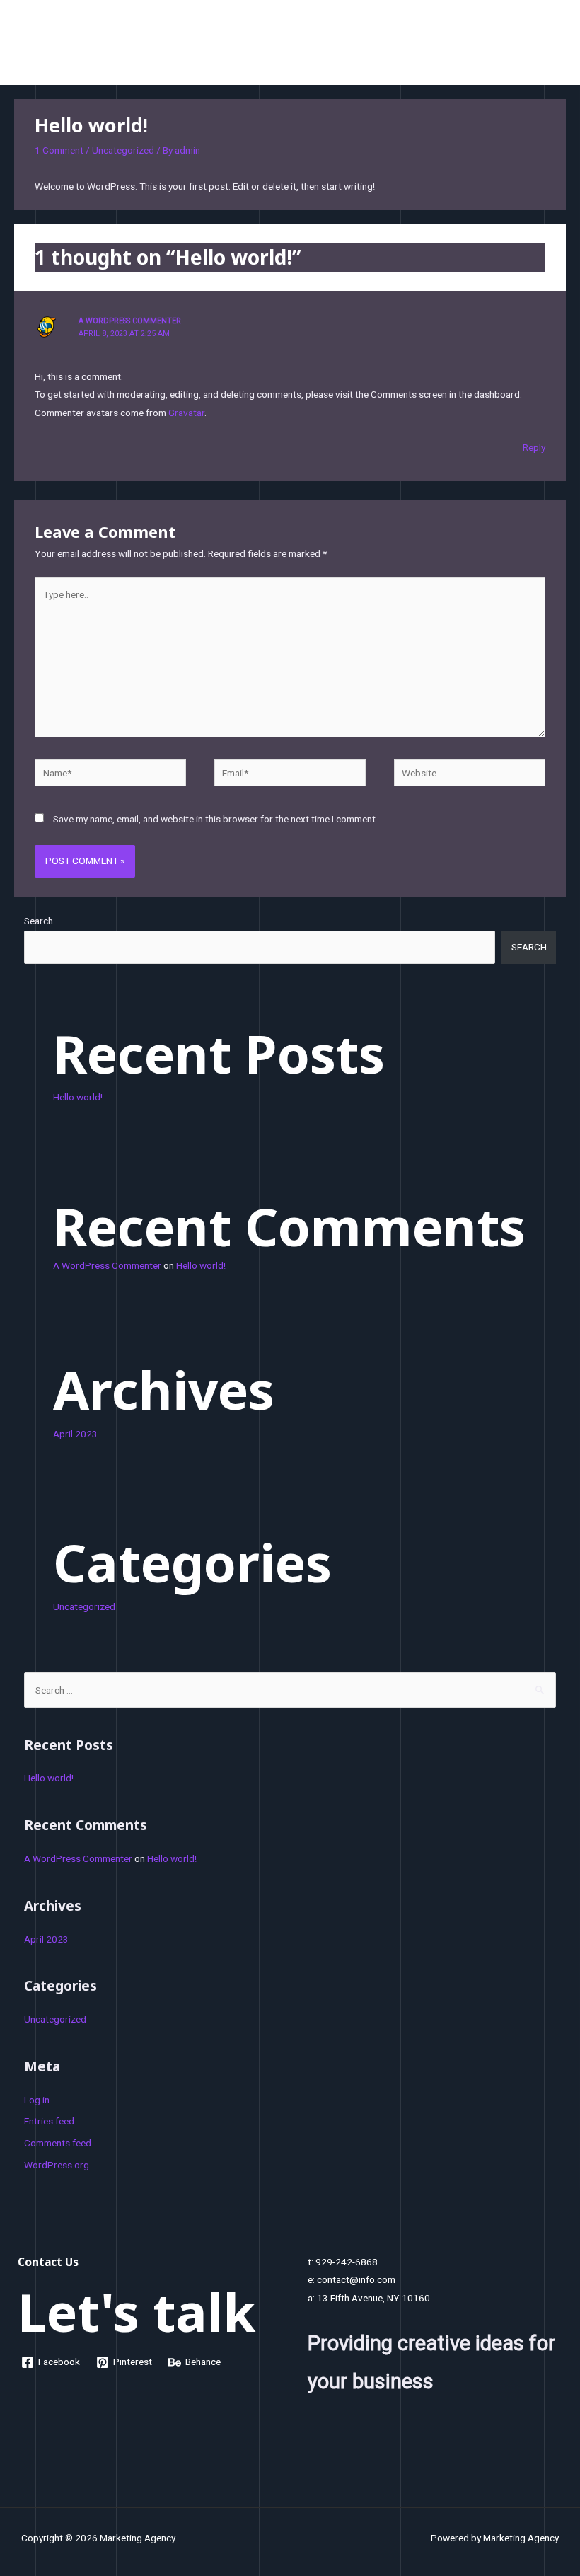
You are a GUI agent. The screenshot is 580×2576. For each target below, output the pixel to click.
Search (39, 921)
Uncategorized (123, 150)
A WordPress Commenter (130, 321)
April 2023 (75, 1434)
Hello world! (78, 1097)
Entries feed (49, 2121)
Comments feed (58, 2143)
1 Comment (59, 150)
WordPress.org (57, 2165)
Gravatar (186, 413)
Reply (534, 447)
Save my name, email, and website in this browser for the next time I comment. (215, 819)
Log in (37, 2100)
